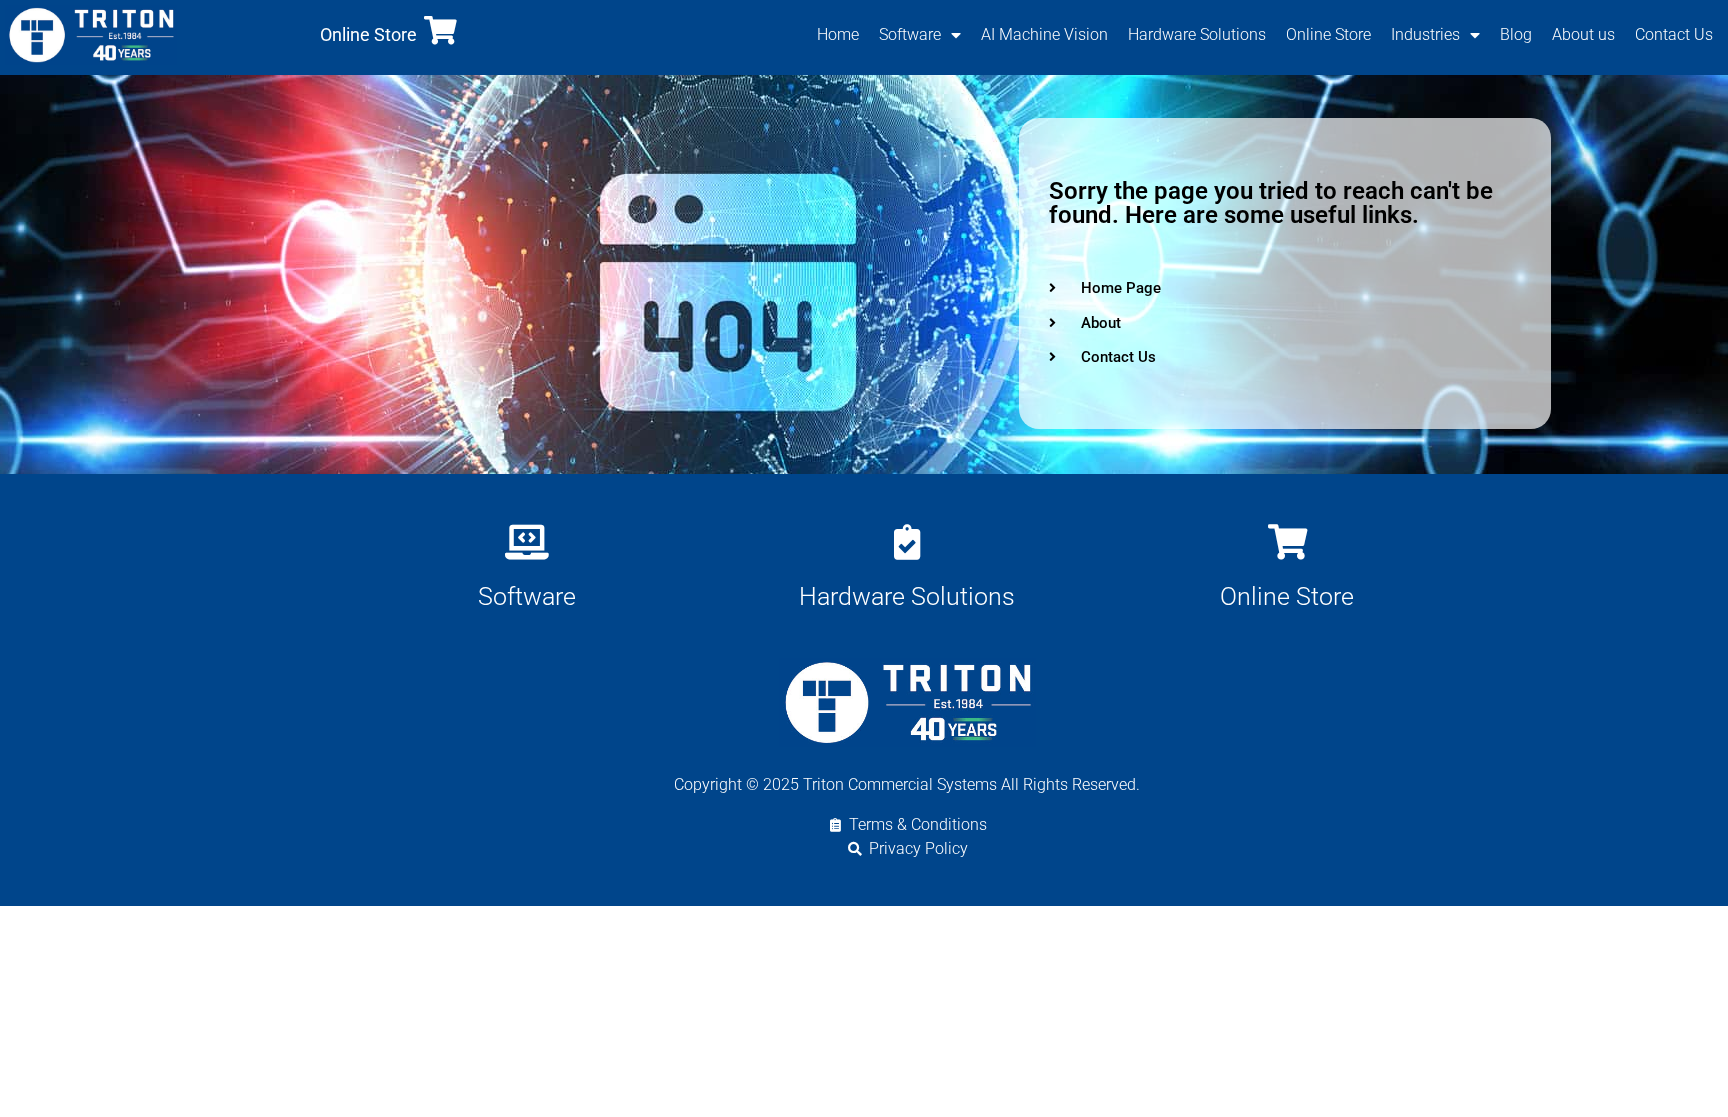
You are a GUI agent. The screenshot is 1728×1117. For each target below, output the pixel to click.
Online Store (368, 34)
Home (838, 34)
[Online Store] (440, 30)
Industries (1425, 34)
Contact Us (1674, 34)
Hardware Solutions (1197, 34)
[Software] (527, 541)
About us (1583, 34)
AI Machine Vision (1044, 34)
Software (910, 34)
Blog (1516, 34)
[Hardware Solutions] (907, 541)
